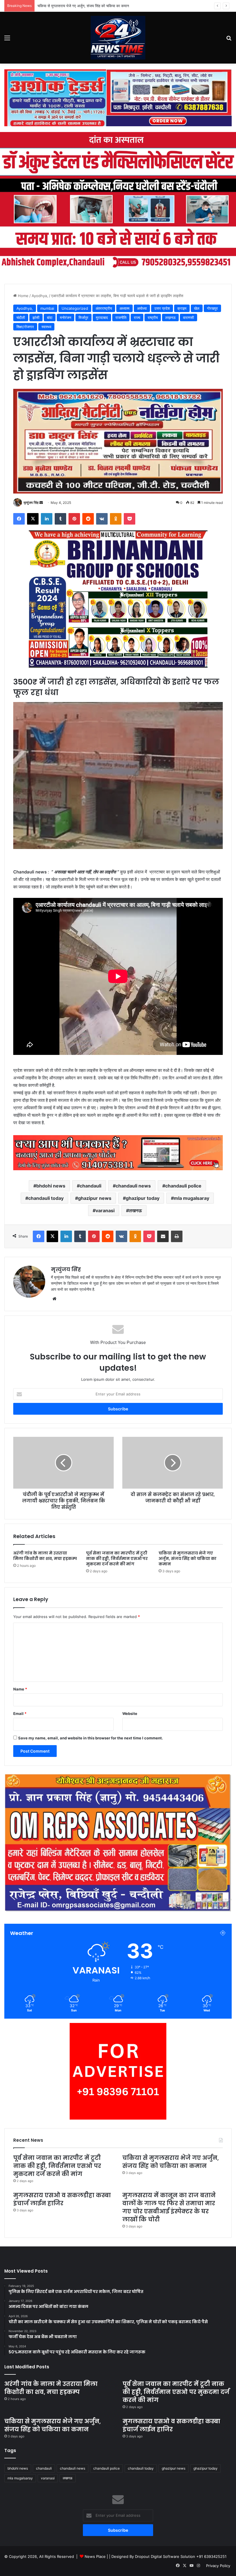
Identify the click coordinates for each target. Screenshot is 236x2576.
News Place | (96, 2556)
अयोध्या (142, 308)
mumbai (47, 308)
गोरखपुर (212, 308)
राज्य (137, 318)
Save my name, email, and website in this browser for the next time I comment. (91, 1738)
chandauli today (46, 1198)
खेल (197, 308)
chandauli (91, 1186)
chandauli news (133, 1186)
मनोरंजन (65, 318)
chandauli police (183, 1186)
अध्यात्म (124, 308)
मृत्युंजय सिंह (31, 503)
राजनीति (121, 318)
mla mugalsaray (192, 1198)
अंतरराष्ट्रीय (104, 308)
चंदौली (21, 318)
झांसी (36, 318)
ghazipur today (143, 1198)
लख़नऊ (170, 318)
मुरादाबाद (102, 318)
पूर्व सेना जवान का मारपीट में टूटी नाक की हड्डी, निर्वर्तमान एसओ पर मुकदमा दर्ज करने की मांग (117, 1558)
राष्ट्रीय (153, 318)
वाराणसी (189, 318)
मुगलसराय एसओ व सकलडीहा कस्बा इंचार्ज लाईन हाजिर (62, 2199)
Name (20, 1689)
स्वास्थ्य (46, 327)
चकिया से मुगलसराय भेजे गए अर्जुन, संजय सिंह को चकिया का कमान (83, 6)
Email (20, 1713)
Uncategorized (75, 308)
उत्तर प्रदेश (162, 308)
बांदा (50, 318)
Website (130, 1713)
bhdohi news (51, 1186)
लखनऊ (135, 1210)
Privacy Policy (218, 2566)
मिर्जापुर (83, 318)
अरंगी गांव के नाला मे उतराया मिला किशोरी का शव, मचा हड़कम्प (45, 1556)
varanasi (105, 1210)
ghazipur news (95, 1198)
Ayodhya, (40, 296)
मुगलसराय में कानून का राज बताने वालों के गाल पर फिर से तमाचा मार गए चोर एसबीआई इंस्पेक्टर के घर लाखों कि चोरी (169, 2207)
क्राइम (182, 308)
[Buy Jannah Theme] (118, 97)
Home (23, 296)
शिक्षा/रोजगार (25, 327)
